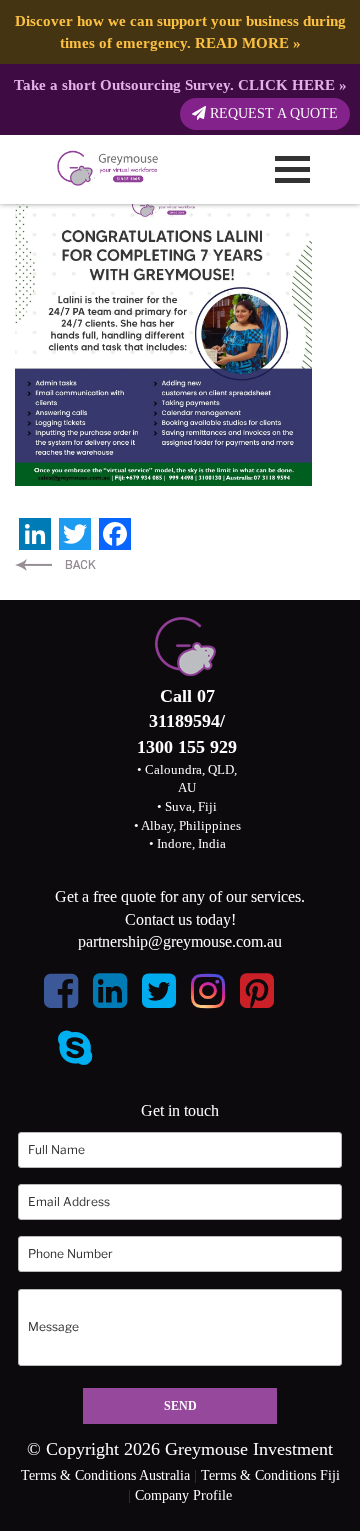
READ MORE (242, 42)
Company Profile (183, 1495)
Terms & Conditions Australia (105, 1475)
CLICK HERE (286, 84)
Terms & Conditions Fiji (270, 1475)
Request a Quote (272, 113)
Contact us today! (180, 919)
